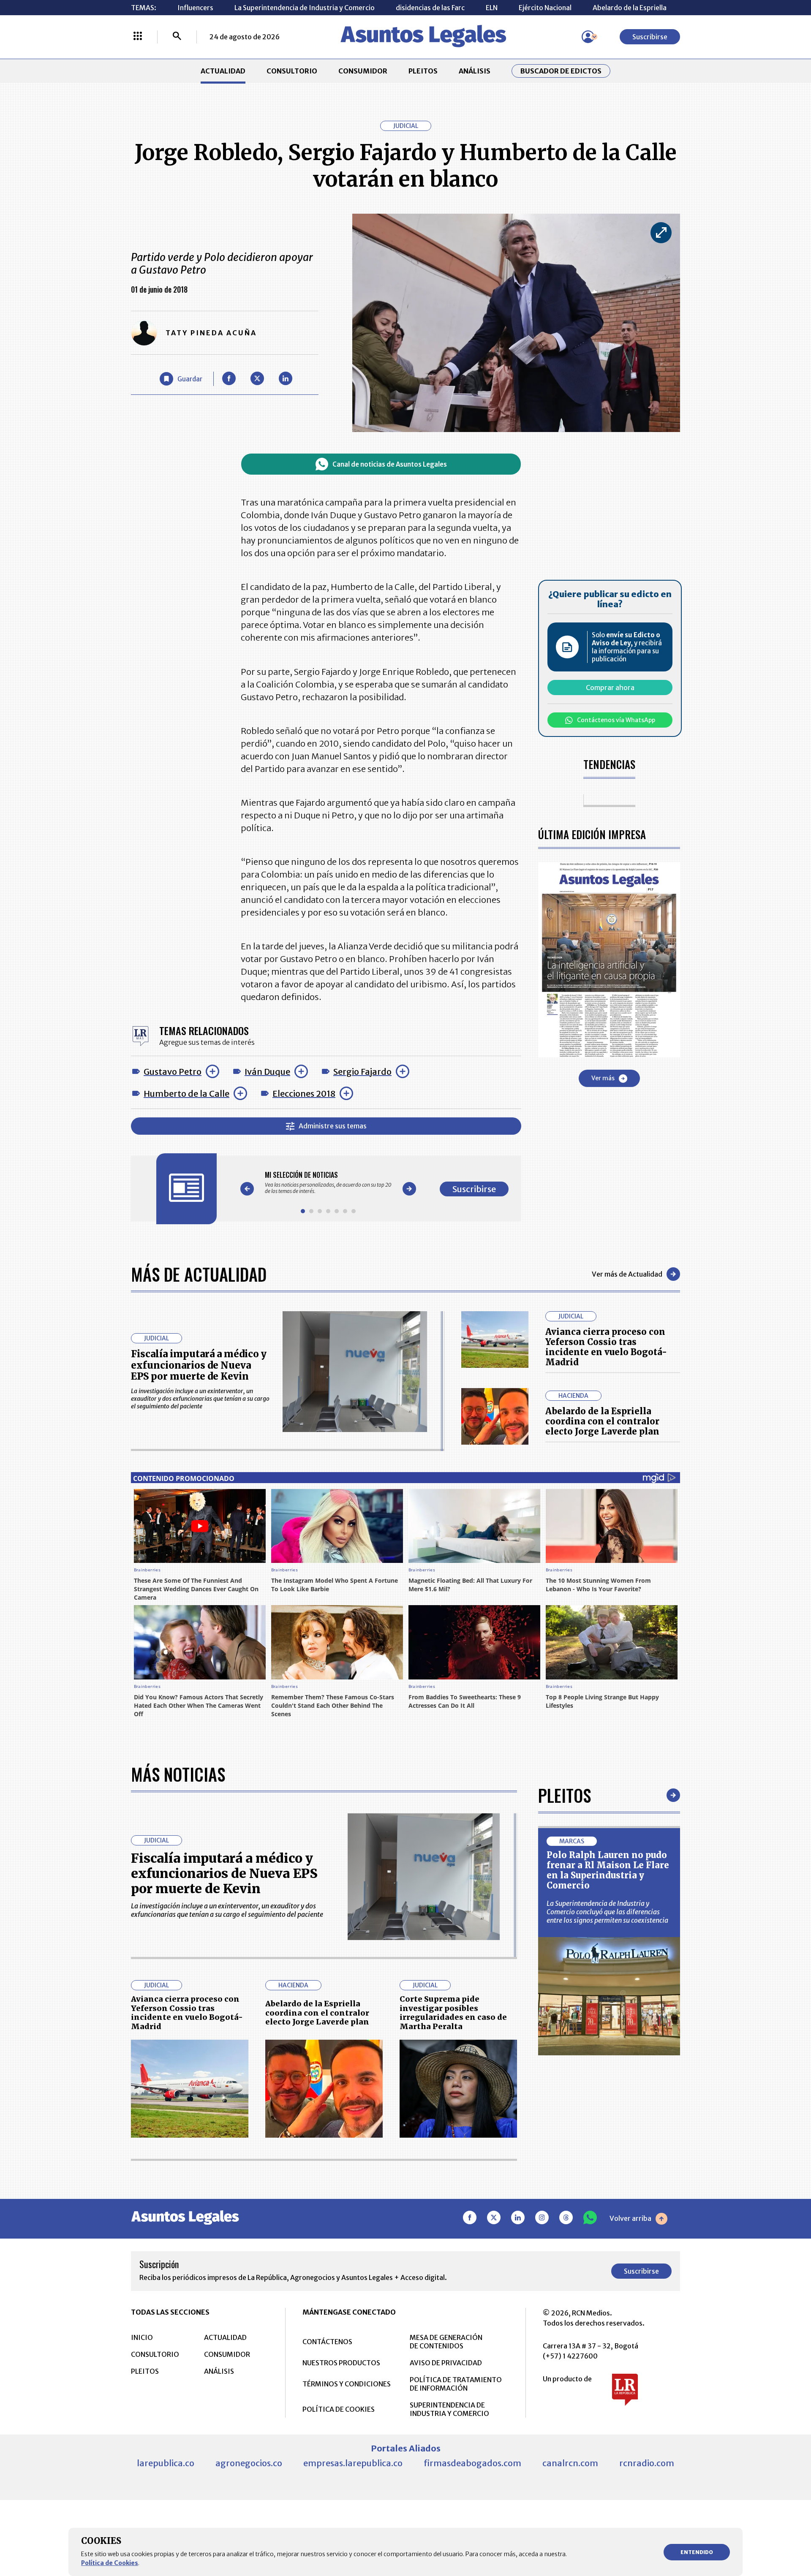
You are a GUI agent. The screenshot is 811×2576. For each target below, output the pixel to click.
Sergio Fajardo (362, 1072)
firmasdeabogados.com (472, 2463)
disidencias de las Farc (430, 8)
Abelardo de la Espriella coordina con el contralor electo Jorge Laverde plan (602, 1421)
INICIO (142, 2337)
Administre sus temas (333, 1126)
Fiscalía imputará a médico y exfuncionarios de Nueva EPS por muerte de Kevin (199, 1365)
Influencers (195, 8)
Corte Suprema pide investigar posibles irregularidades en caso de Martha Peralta (453, 2013)
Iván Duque (267, 1072)
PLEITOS (423, 71)
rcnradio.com (647, 2463)
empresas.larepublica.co (353, 2463)
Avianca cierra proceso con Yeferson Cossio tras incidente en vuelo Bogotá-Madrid (606, 1347)
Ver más (603, 1079)
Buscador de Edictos (561, 71)
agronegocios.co (249, 2463)
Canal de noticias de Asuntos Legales (390, 464)
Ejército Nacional (545, 8)
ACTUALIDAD (223, 71)
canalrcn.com (570, 2463)
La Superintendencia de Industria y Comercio (305, 8)
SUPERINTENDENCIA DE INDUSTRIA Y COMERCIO (449, 2409)
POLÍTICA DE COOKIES (339, 2409)
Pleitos (565, 1795)
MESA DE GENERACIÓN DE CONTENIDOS (446, 2342)
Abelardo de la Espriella (630, 8)
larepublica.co (166, 2463)
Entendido (697, 2552)
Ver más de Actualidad (627, 1274)
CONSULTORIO (292, 71)
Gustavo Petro (173, 1072)
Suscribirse (650, 37)
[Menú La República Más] (138, 37)
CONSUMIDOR (363, 71)
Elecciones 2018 (304, 1094)
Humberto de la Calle (186, 1094)
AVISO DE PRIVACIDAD (446, 2363)
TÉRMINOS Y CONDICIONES (347, 2384)
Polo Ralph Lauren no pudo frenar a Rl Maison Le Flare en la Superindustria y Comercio (608, 1870)
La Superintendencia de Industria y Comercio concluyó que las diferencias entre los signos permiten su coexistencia (607, 1912)
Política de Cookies (110, 2563)
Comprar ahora (610, 687)
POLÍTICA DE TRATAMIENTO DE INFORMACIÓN (456, 2384)
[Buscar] (177, 37)
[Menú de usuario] (588, 37)
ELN (492, 8)
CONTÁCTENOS (327, 2342)
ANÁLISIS (475, 71)
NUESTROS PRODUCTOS (341, 2363)
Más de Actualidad (199, 1274)
